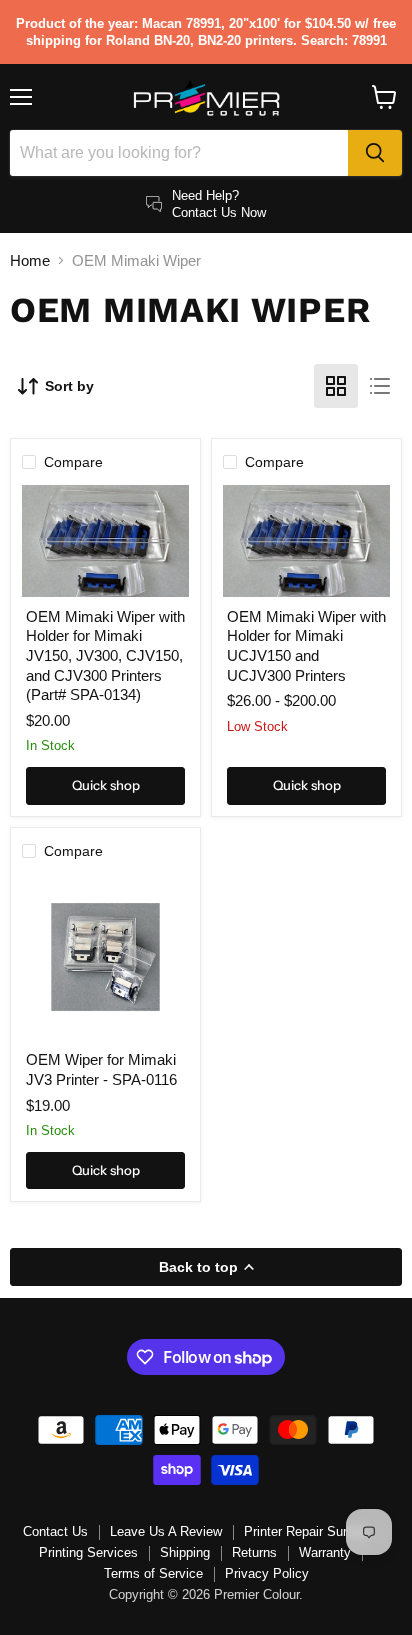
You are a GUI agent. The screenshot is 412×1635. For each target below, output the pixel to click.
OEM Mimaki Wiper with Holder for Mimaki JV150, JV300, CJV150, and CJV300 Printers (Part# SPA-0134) (105, 656)
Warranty (325, 1552)
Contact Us (55, 1531)
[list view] (380, 386)
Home (30, 260)
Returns (254, 1552)
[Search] (375, 153)
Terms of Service (153, 1573)
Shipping (185, 1552)
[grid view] (336, 386)
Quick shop (106, 785)
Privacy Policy (267, 1573)
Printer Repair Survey (306, 1531)
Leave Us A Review (166, 1531)
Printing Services (88, 1552)
